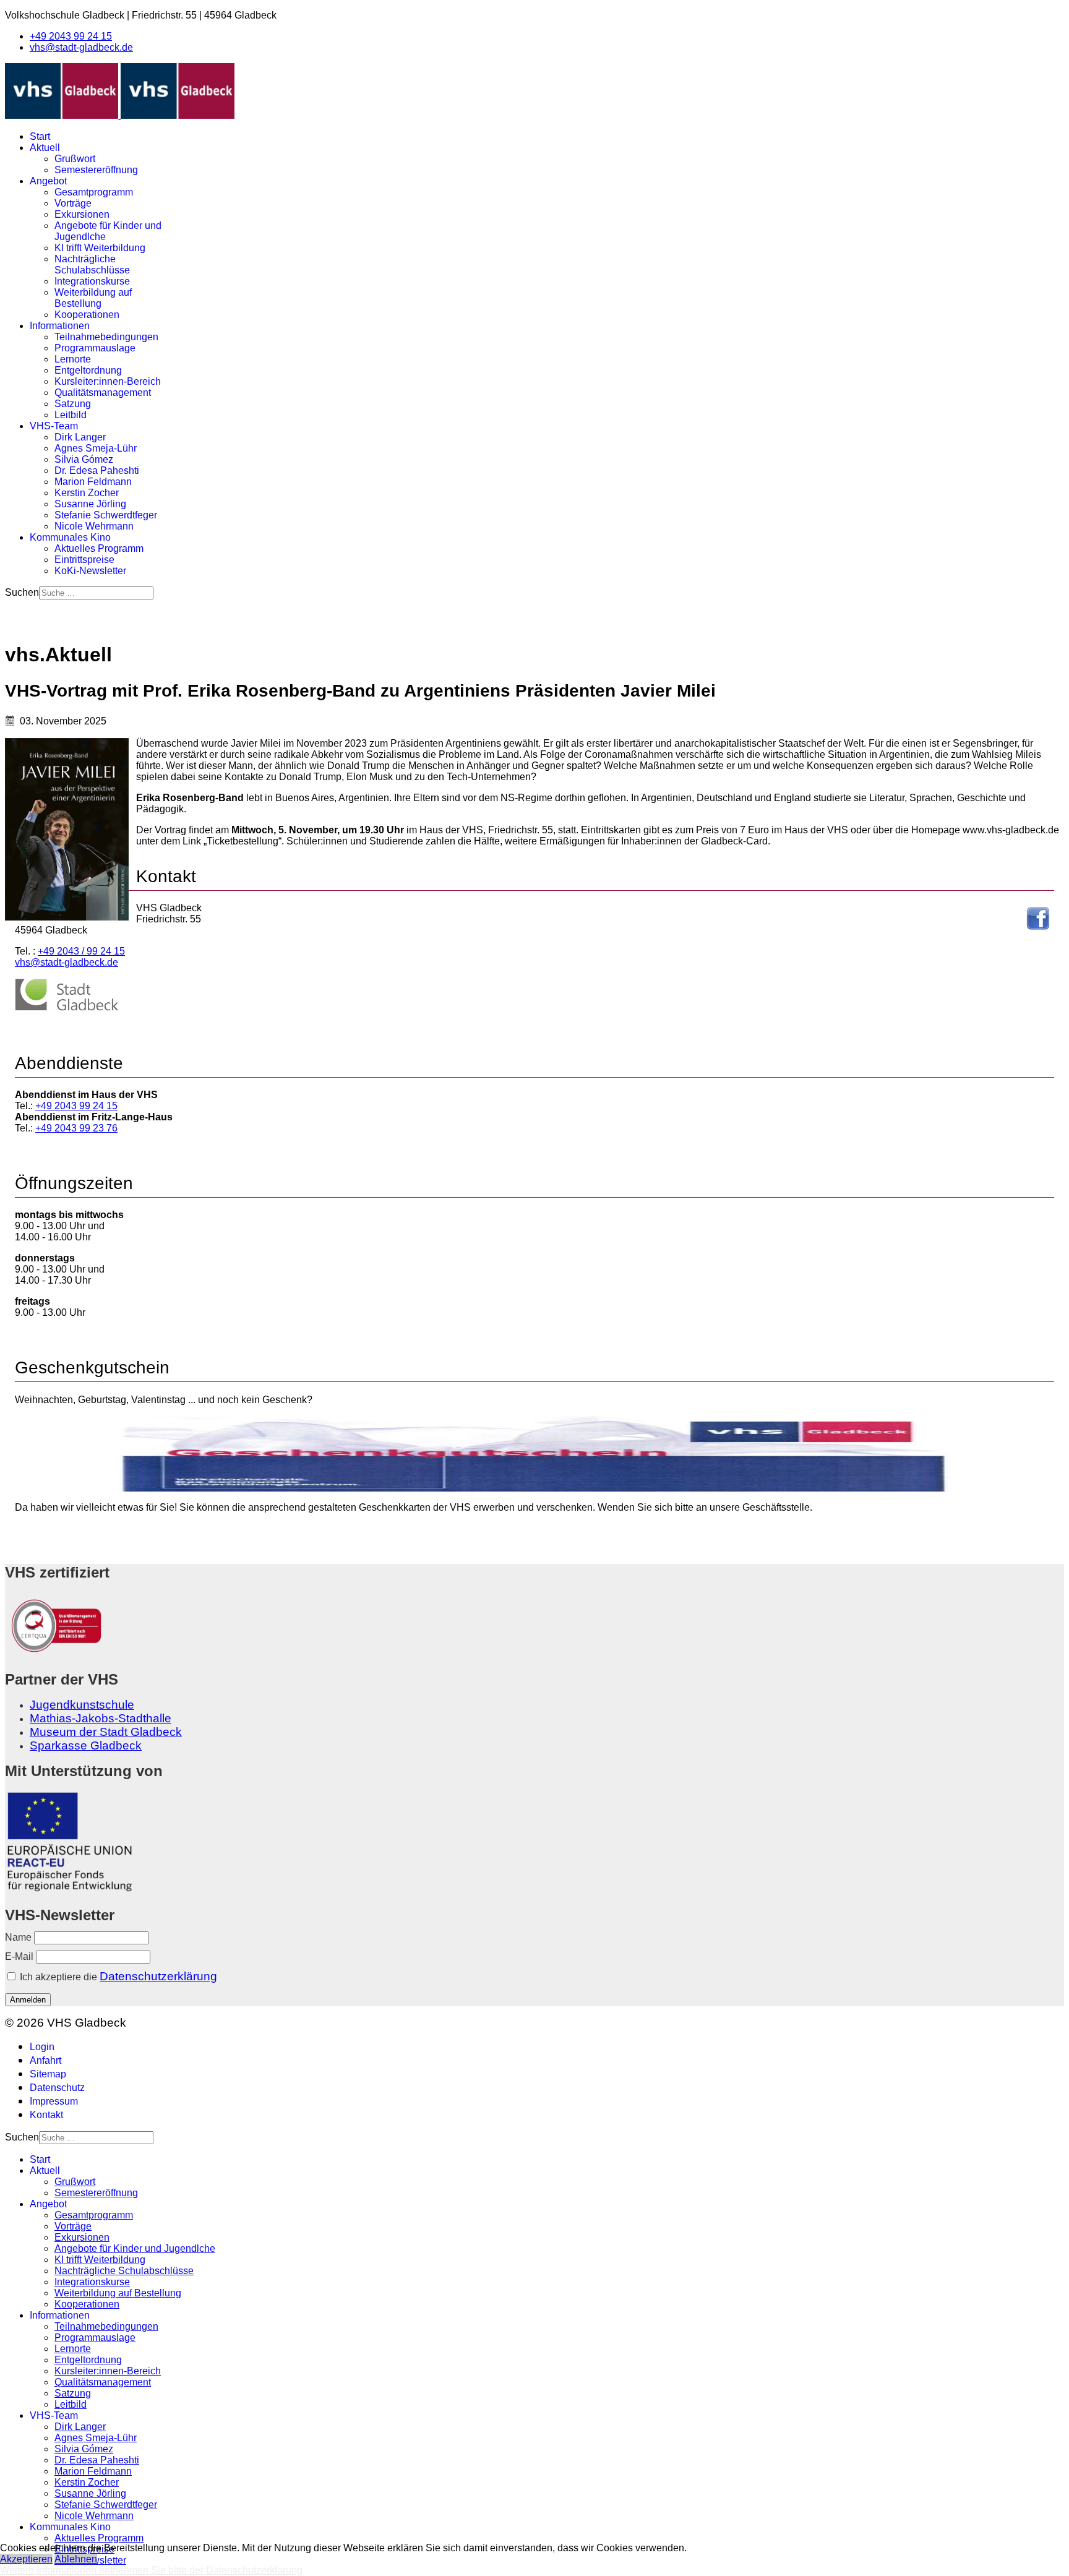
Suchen (22, 592)
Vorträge (73, 203)
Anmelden (28, 2000)
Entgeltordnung (88, 370)
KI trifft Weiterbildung (100, 248)
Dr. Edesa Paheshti (97, 470)
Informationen (60, 326)
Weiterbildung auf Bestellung (93, 298)
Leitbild (71, 415)
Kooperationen (87, 315)
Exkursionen (82, 214)
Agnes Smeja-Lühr (96, 448)
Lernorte (73, 359)
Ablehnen (76, 2559)
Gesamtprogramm (94, 192)
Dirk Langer (80, 437)
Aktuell (45, 148)
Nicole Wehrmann (94, 526)
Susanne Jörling (90, 504)
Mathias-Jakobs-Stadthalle (101, 1718)
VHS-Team (54, 426)
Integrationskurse (92, 281)
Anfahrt (45, 2060)
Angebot (48, 181)
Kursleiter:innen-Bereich (108, 381)
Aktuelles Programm (99, 548)
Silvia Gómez (84, 459)
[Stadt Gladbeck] (67, 1008)
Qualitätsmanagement (103, 393)
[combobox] (96, 593)
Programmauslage (95, 348)
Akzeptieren (26, 2559)
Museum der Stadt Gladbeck (106, 1732)
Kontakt (46, 2115)
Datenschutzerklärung (158, 1976)
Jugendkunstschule (82, 1705)
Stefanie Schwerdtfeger (106, 515)
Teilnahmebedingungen (106, 337)
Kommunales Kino (70, 537)
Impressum (54, 2101)
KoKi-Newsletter (90, 571)
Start (40, 136)
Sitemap (48, 2074)
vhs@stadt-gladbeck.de (81, 47)
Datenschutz (57, 2088)
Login (42, 2047)
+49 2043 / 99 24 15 (81, 951)
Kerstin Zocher (87, 493)
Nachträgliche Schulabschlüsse (92, 264)
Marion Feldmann (93, 482)
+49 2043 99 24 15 (71, 36)
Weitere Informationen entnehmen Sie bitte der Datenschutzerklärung (151, 2570)
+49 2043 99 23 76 (76, 1128)
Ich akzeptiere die (117, 1976)
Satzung (73, 404)
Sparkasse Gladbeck (86, 1745)
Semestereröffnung (96, 170)
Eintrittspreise (84, 560)
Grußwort (75, 159)
